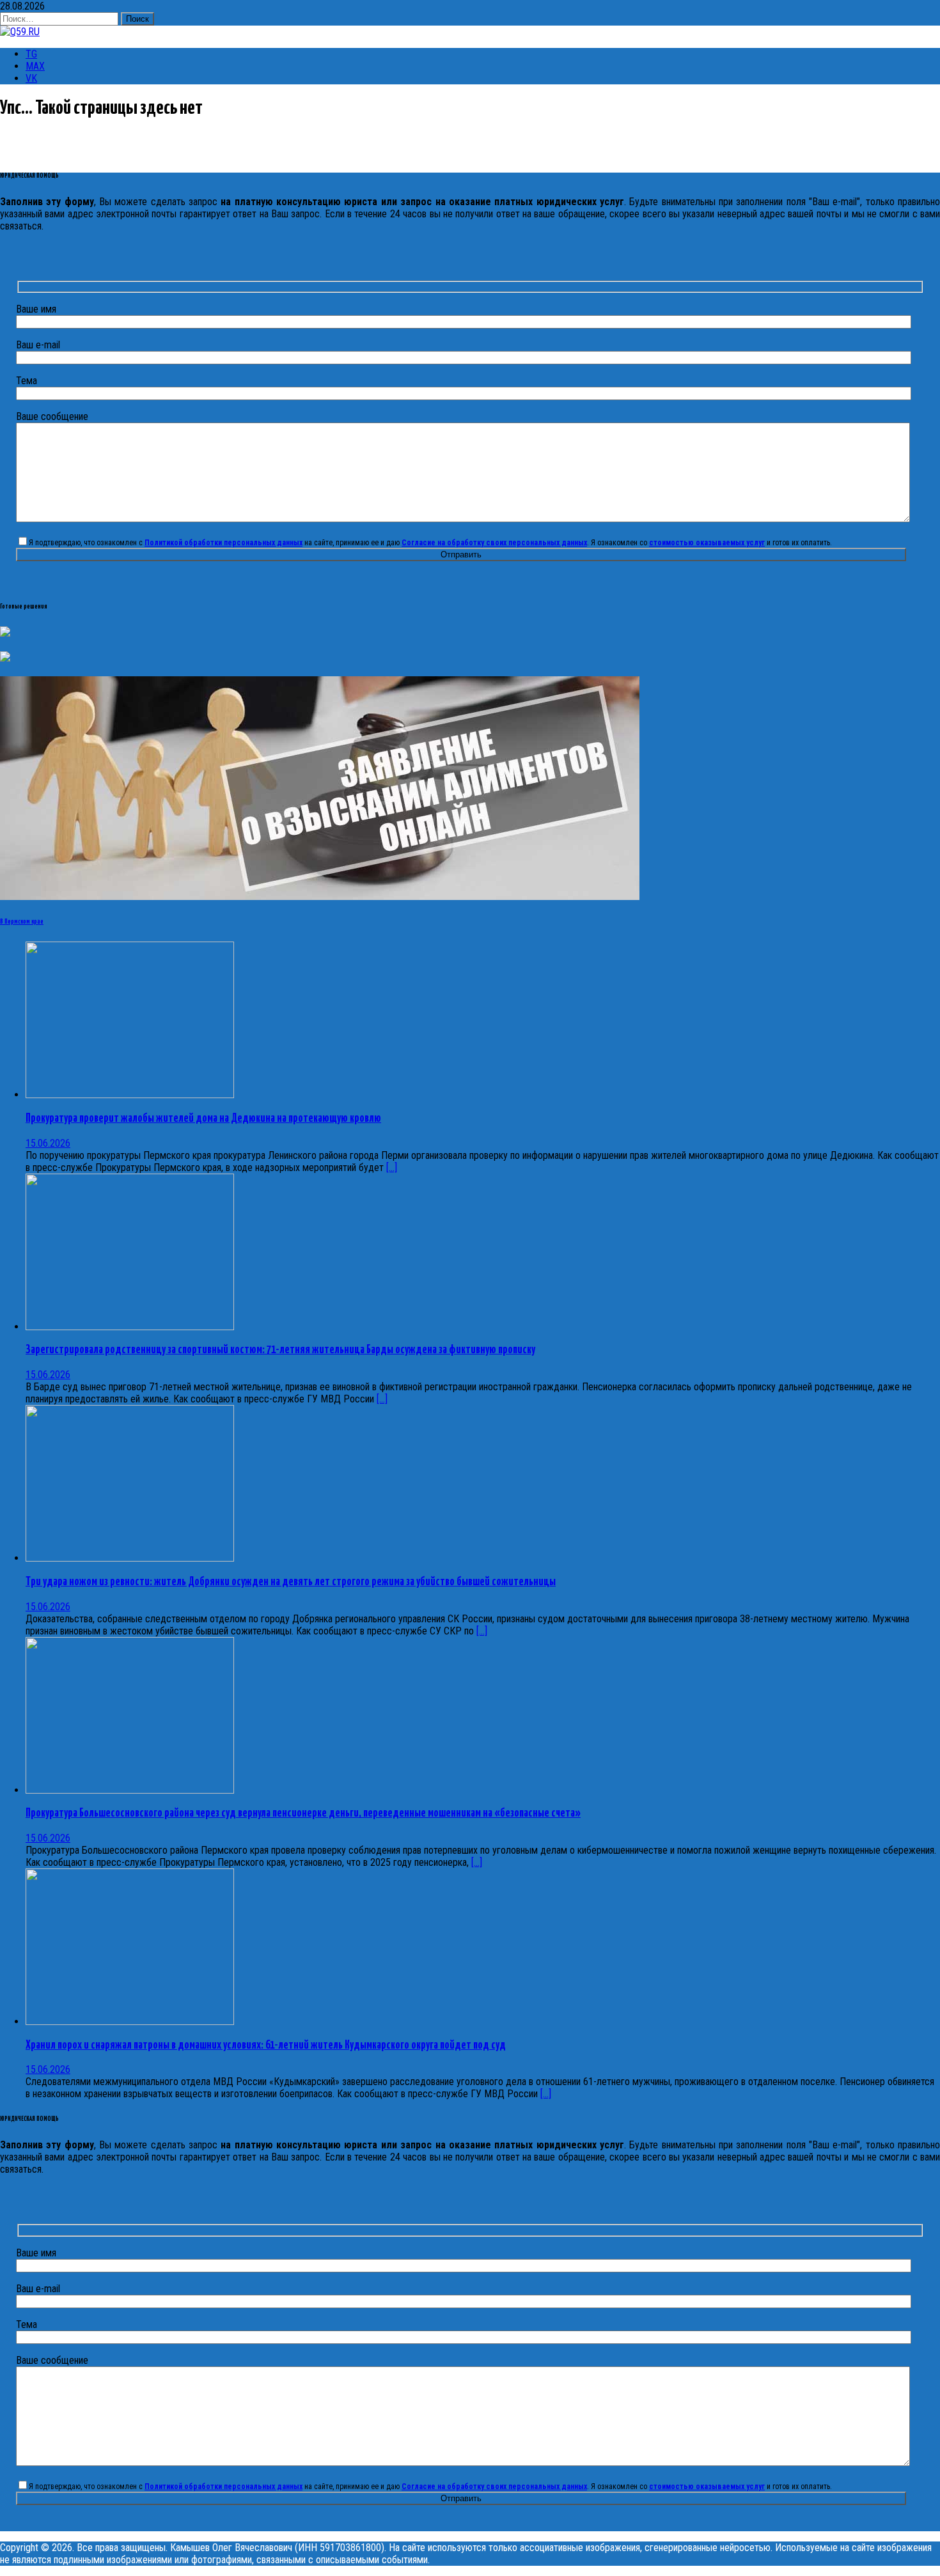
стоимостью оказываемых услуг (707, 543)
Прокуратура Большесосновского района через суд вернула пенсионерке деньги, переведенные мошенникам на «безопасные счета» (303, 1813)
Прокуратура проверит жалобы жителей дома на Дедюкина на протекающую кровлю (203, 1119)
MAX (35, 66)
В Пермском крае (22, 922)
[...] (392, 1168)
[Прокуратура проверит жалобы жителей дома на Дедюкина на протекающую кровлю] (130, 1095)
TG (31, 54)
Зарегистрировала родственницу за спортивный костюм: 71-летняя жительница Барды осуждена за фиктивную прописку (280, 1350)
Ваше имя (36, 309)
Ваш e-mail (38, 345)
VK (31, 78)
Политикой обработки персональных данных (223, 543)
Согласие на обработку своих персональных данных (494, 543)
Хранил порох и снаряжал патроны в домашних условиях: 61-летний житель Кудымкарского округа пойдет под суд (266, 2045)
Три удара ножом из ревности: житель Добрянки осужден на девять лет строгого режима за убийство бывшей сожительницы (291, 1582)
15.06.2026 (48, 1143)
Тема (27, 381)
